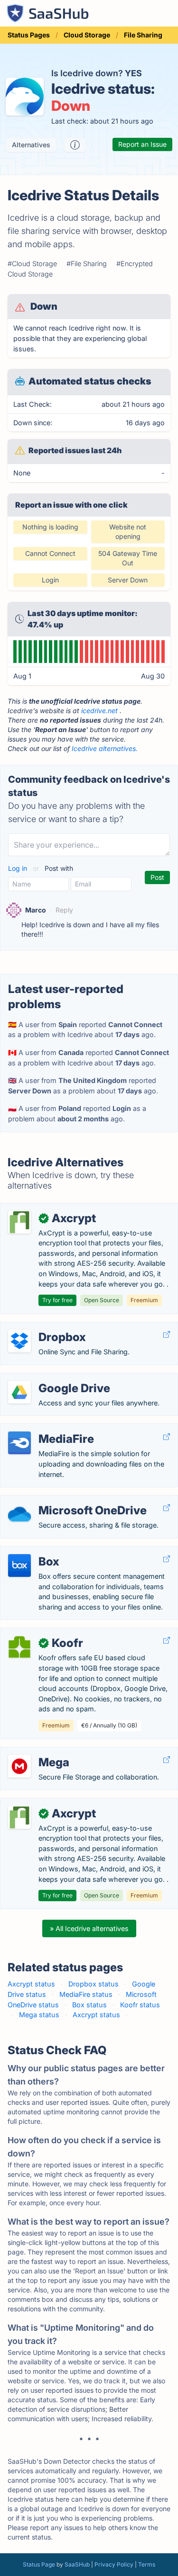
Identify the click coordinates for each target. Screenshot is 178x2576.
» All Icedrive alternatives (89, 1928)
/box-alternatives (35, 1552)
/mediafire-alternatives (44, 1429)
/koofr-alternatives (37, 1633)
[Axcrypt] (19, 1222)
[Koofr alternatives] (19, 1647)
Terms (147, 2564)
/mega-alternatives (38, 1752)
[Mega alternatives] (19, 1766)
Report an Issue (142, 144)
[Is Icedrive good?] (75, 145)
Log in (19, 868)
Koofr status (140, 2005)
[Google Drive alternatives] (19, 1392)
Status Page (39, 2564)
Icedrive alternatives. (105, 748)
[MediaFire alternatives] (19, 1443)
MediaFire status (86, 1994)
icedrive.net (99, 711)
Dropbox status (94, 1984)
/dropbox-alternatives (43, 1327)
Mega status (39, 2015)
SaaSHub (77, 2564)
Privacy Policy (114, 2564)
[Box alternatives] (19, 1565)
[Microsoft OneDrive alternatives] (19, 1514)
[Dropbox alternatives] (19, 1341)
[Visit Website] (167, 1335)
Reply (64, 910)
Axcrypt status (31, 1984)
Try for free (57, 1300)
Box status (89, 2005)
